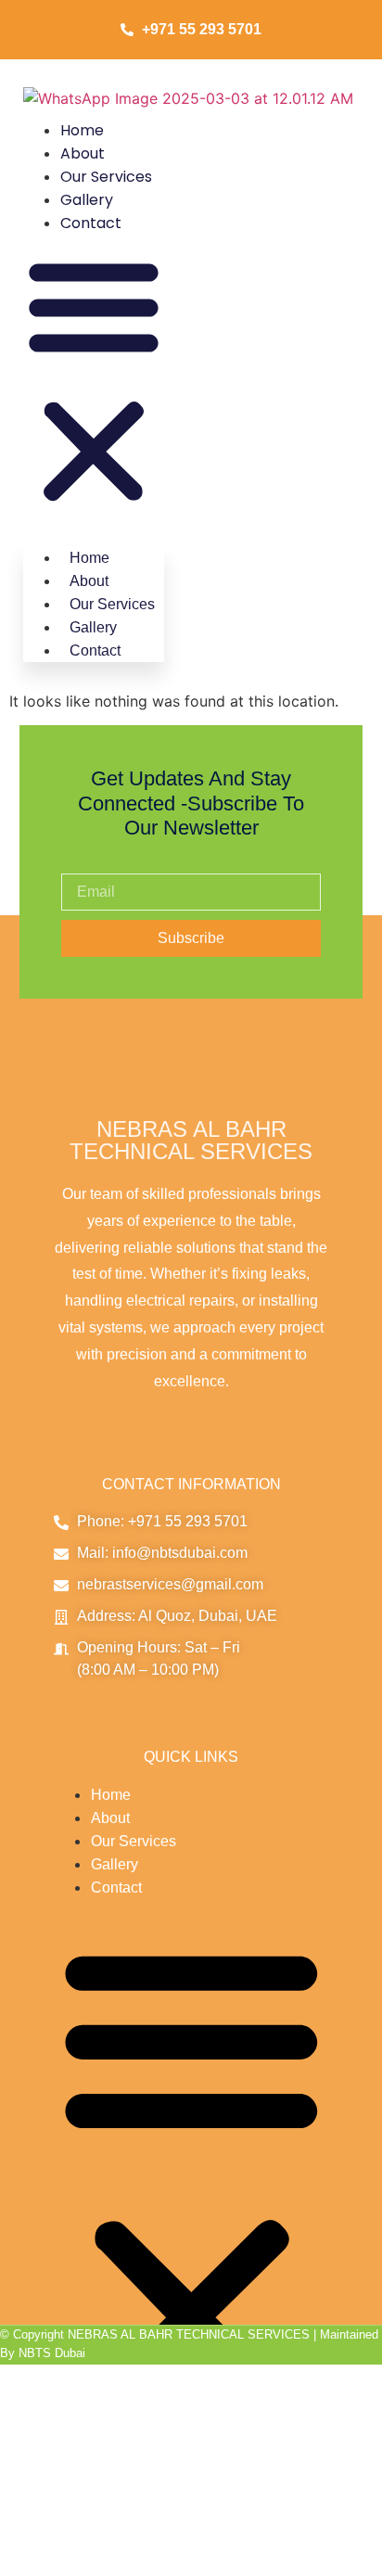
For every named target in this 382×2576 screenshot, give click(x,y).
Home (82, 130)
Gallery (87, 200)
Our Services (106, 177)
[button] (94, 381)
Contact (91, 223)
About (83, 153)
